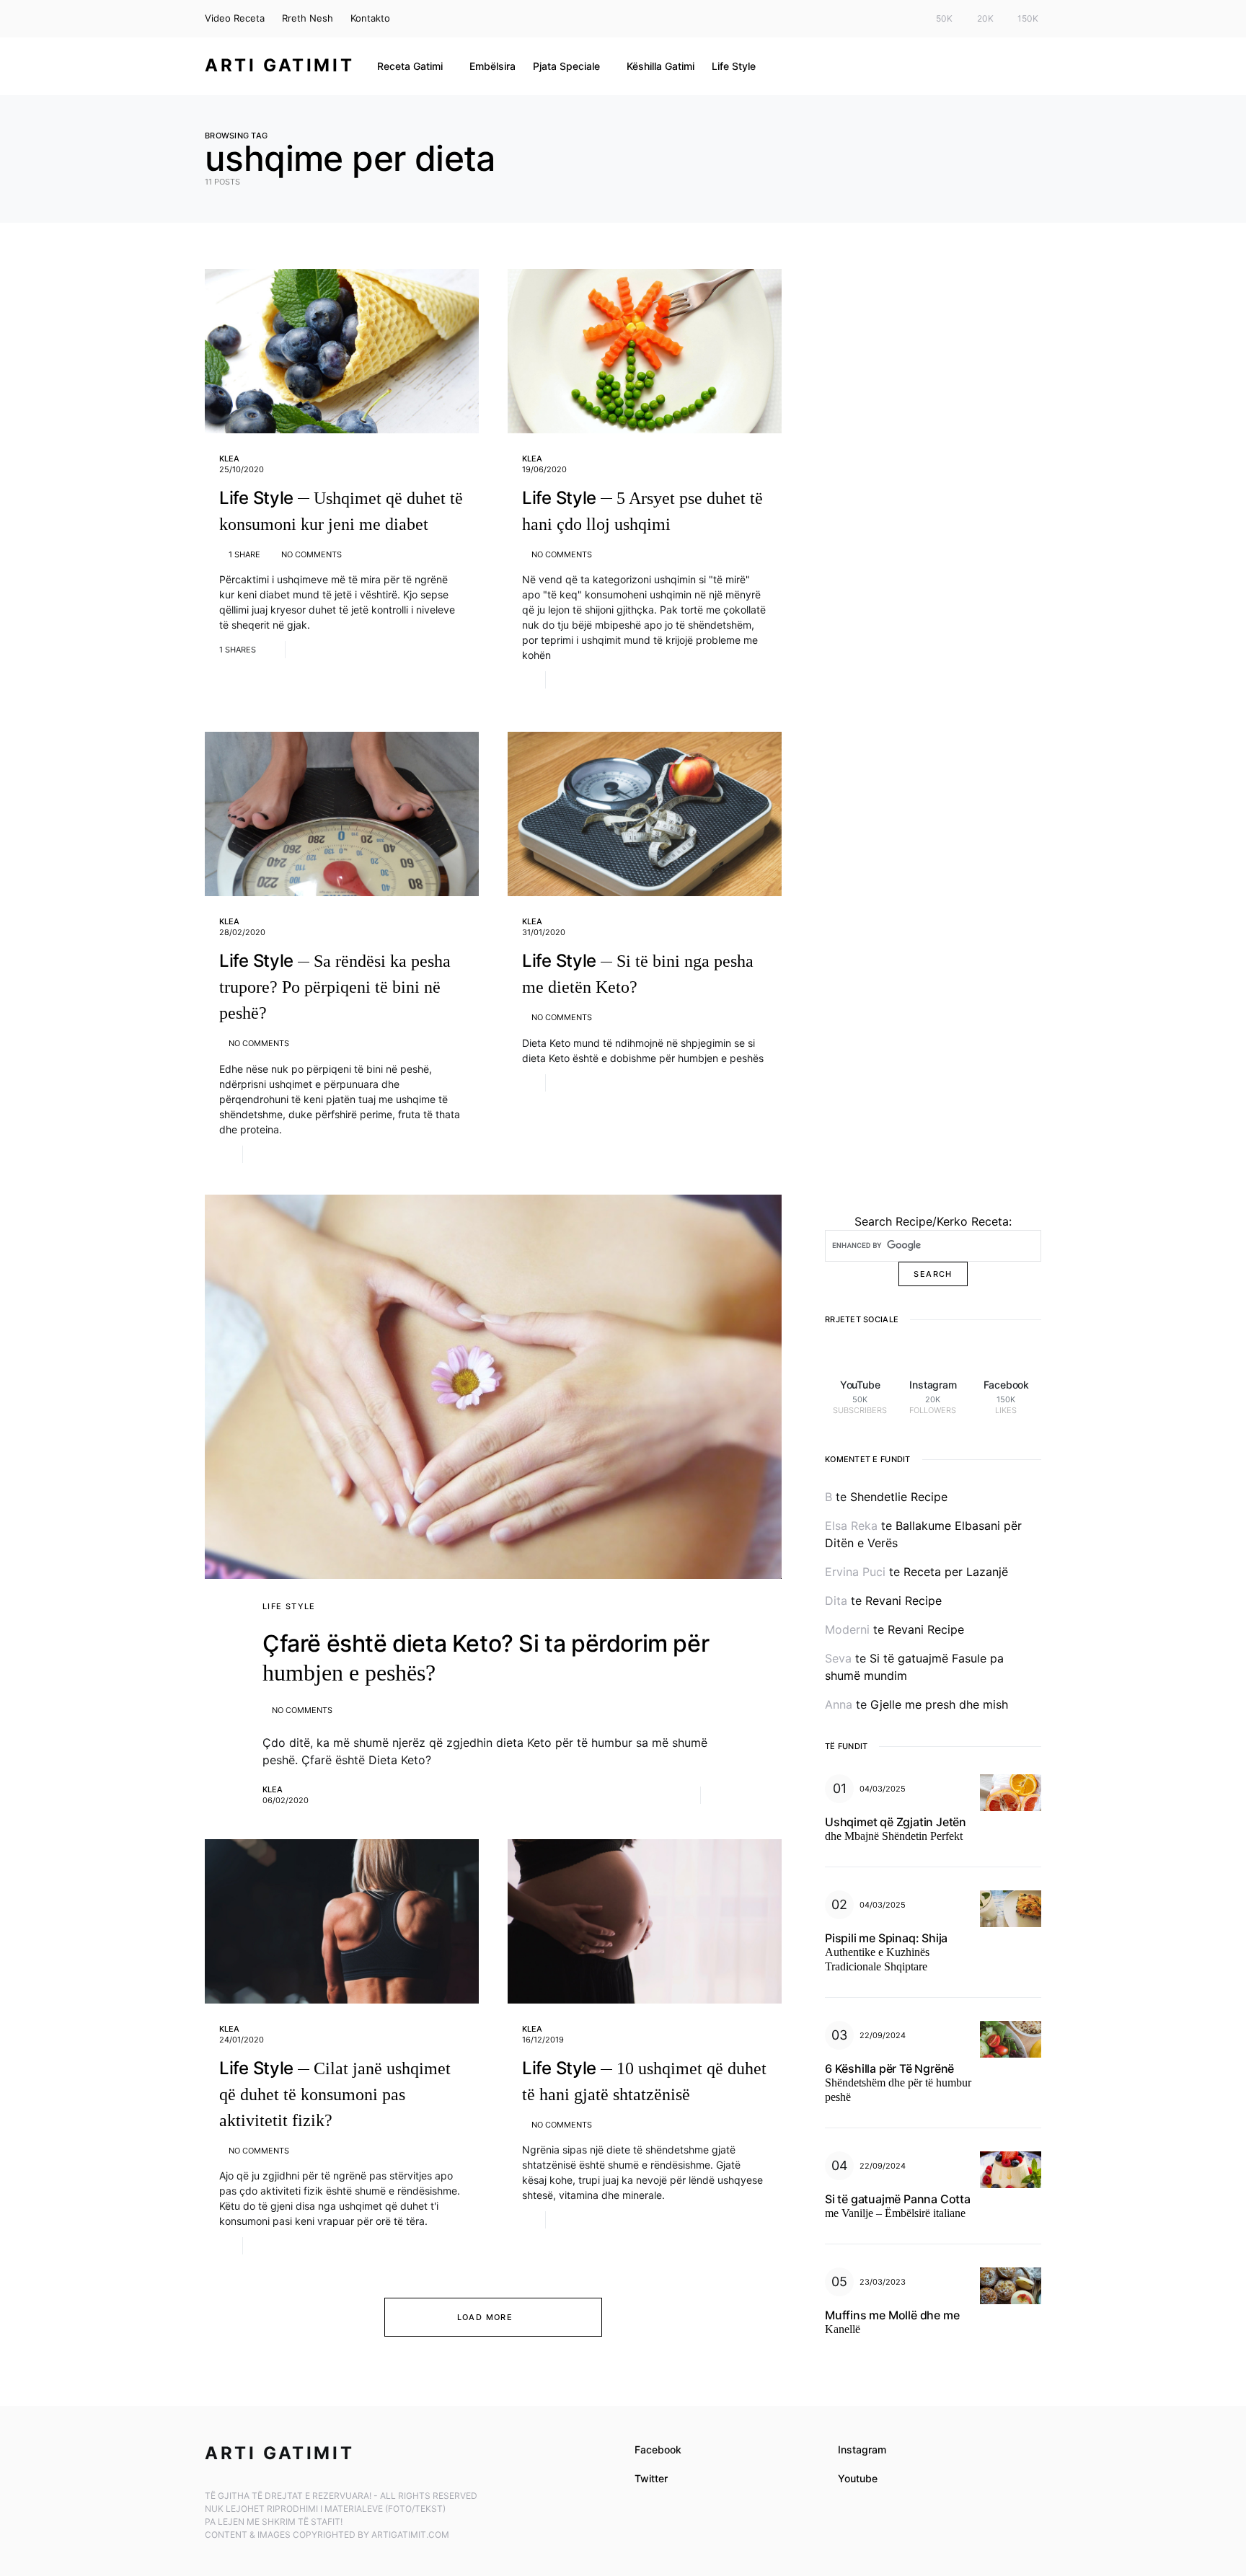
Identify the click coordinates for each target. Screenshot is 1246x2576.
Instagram (862, 2449)
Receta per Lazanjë (956, 1572)
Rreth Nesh (308, 18)
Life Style (289, 1606)
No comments (311, 554)
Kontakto (370, 18)
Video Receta (235, 18)
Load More (485, 2317)
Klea (229, 459)
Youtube (858, 2478)
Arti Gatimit (279, 65)
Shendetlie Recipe (899, 1497)
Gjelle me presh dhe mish (939, 1704)
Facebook (658, 2449)
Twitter (651, 2478)
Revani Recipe (903, 1601)
